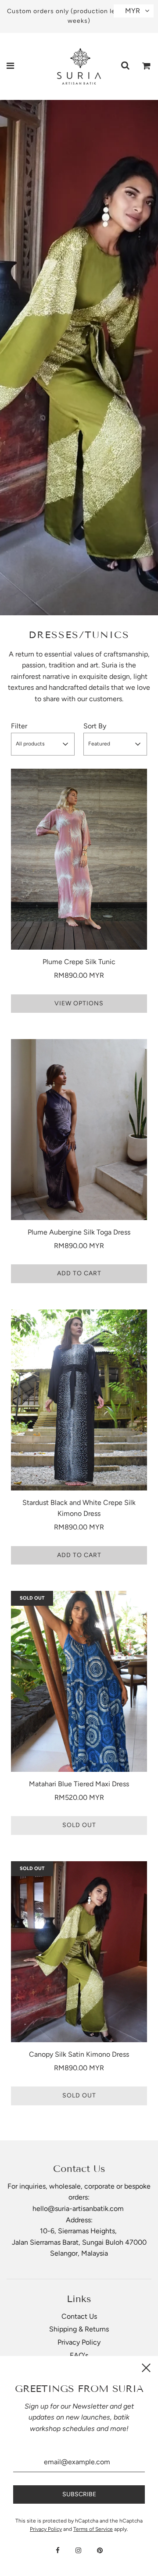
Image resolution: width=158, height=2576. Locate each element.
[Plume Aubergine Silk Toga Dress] (79, 1130)
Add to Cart (79, 1273)
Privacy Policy (79, 2342)
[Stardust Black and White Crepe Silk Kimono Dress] (79, 1400)
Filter (19, 726)
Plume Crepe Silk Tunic (79, 962)
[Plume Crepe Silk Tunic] (79, 859)
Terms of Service (93, 2529)
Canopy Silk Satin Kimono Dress (79, 2054)
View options (79, 1003)
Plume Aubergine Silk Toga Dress (79, 1232)
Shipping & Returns (79, 2329)
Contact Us (79, 2316)
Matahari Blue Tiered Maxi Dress (79, 1784)
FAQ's (79, 2355)
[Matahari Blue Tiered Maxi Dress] (79, 1681)
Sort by (95, 726)
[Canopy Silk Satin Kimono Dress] (79, 1952)
